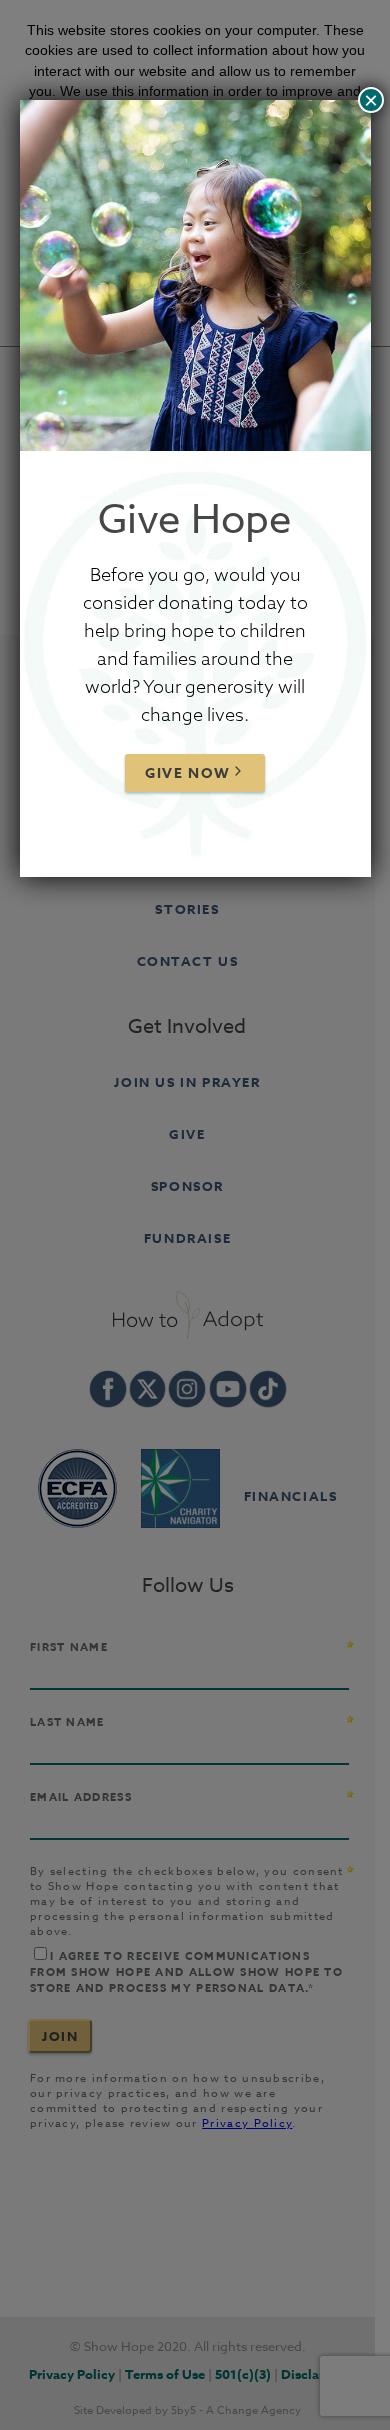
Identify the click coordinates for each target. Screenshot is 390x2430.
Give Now (188, 773)
